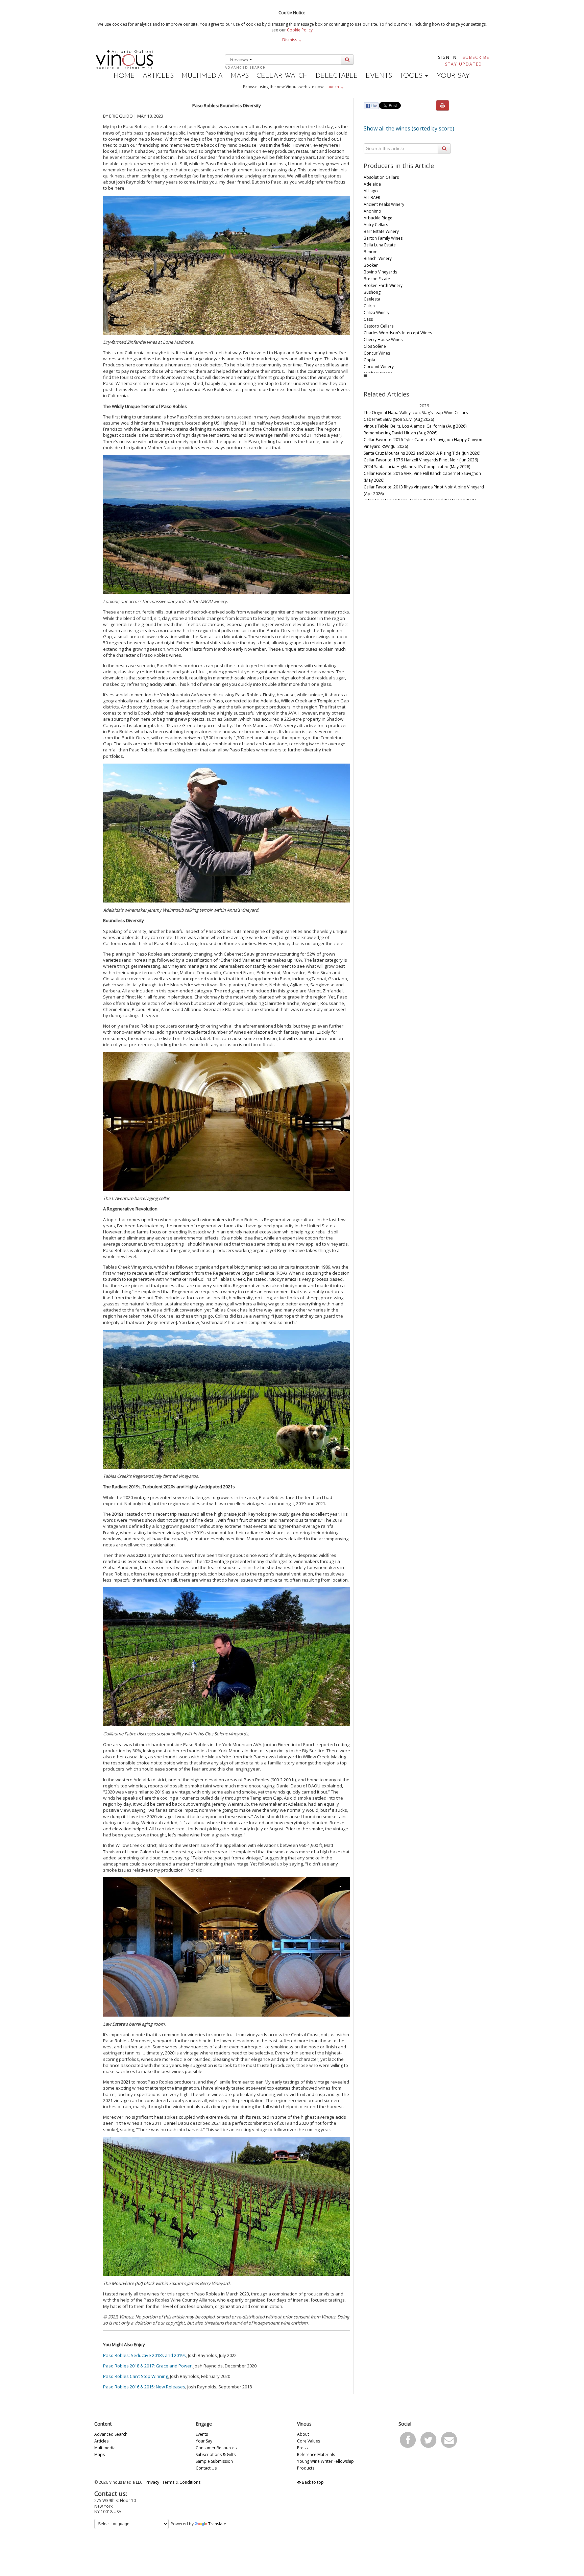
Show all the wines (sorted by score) (409, 128)
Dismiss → (292, 40)
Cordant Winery (379, 367)
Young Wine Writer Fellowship (325, 2461)
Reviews (240, 59)
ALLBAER (372, 198)
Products (306, 2468)
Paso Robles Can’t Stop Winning (136, 2376)
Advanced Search (245, 67)
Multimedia (202, 76)
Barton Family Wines (383, 238)
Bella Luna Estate (380, 245)
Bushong (372, 292)
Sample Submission (214, 2461)
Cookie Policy (300, 30)
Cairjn (369, 306)
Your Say (453, 76)
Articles (158, 76)
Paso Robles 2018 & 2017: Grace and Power (147, 2366)
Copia (369, 360)
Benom (371, 252)
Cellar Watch (282, 76)
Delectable (337, 76)
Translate (217, 2524)
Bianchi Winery (378, 258)
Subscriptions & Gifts (216, 2454)
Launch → (335, 87)
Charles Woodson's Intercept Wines (398, 333)
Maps (240, 76)
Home (124, 76)
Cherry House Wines (383, 340)
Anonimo (372, 211)
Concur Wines (377, 353)
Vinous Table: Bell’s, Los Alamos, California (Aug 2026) (415, 426)
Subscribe (476, 57)
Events (379, 76)
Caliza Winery (376, 312)
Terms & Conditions (181, 2482)
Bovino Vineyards (380, 272)
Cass (368, 319)
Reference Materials (316, 2454)
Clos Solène (375, 346)
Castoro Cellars (379, 326)
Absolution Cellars (381, 177)
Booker (371, 265)
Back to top (312, 2482)
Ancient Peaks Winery (384, 204)
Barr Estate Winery (381, 231)
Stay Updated (464, 64)
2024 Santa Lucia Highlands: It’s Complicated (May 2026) (417, 467)
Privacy (152, 2482)
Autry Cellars (376, 225)
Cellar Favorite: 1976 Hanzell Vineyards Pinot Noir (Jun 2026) (421, 460)
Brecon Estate (377, 279)
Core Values (309, 2441)
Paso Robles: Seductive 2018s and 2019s (144, 2355)
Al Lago (371, 191)
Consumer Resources (216, 2448)
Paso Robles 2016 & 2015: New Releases (144, 2387)
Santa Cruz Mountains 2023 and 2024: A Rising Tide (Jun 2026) (422, 453)
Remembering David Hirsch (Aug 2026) (400, 433)
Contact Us (206, 2468)
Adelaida (372, 184)
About (303, 2434)
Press (302, 2448)
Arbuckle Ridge (378, 218)
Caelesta (372, 299)
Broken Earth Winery (383, 285)
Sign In (447, 57)
